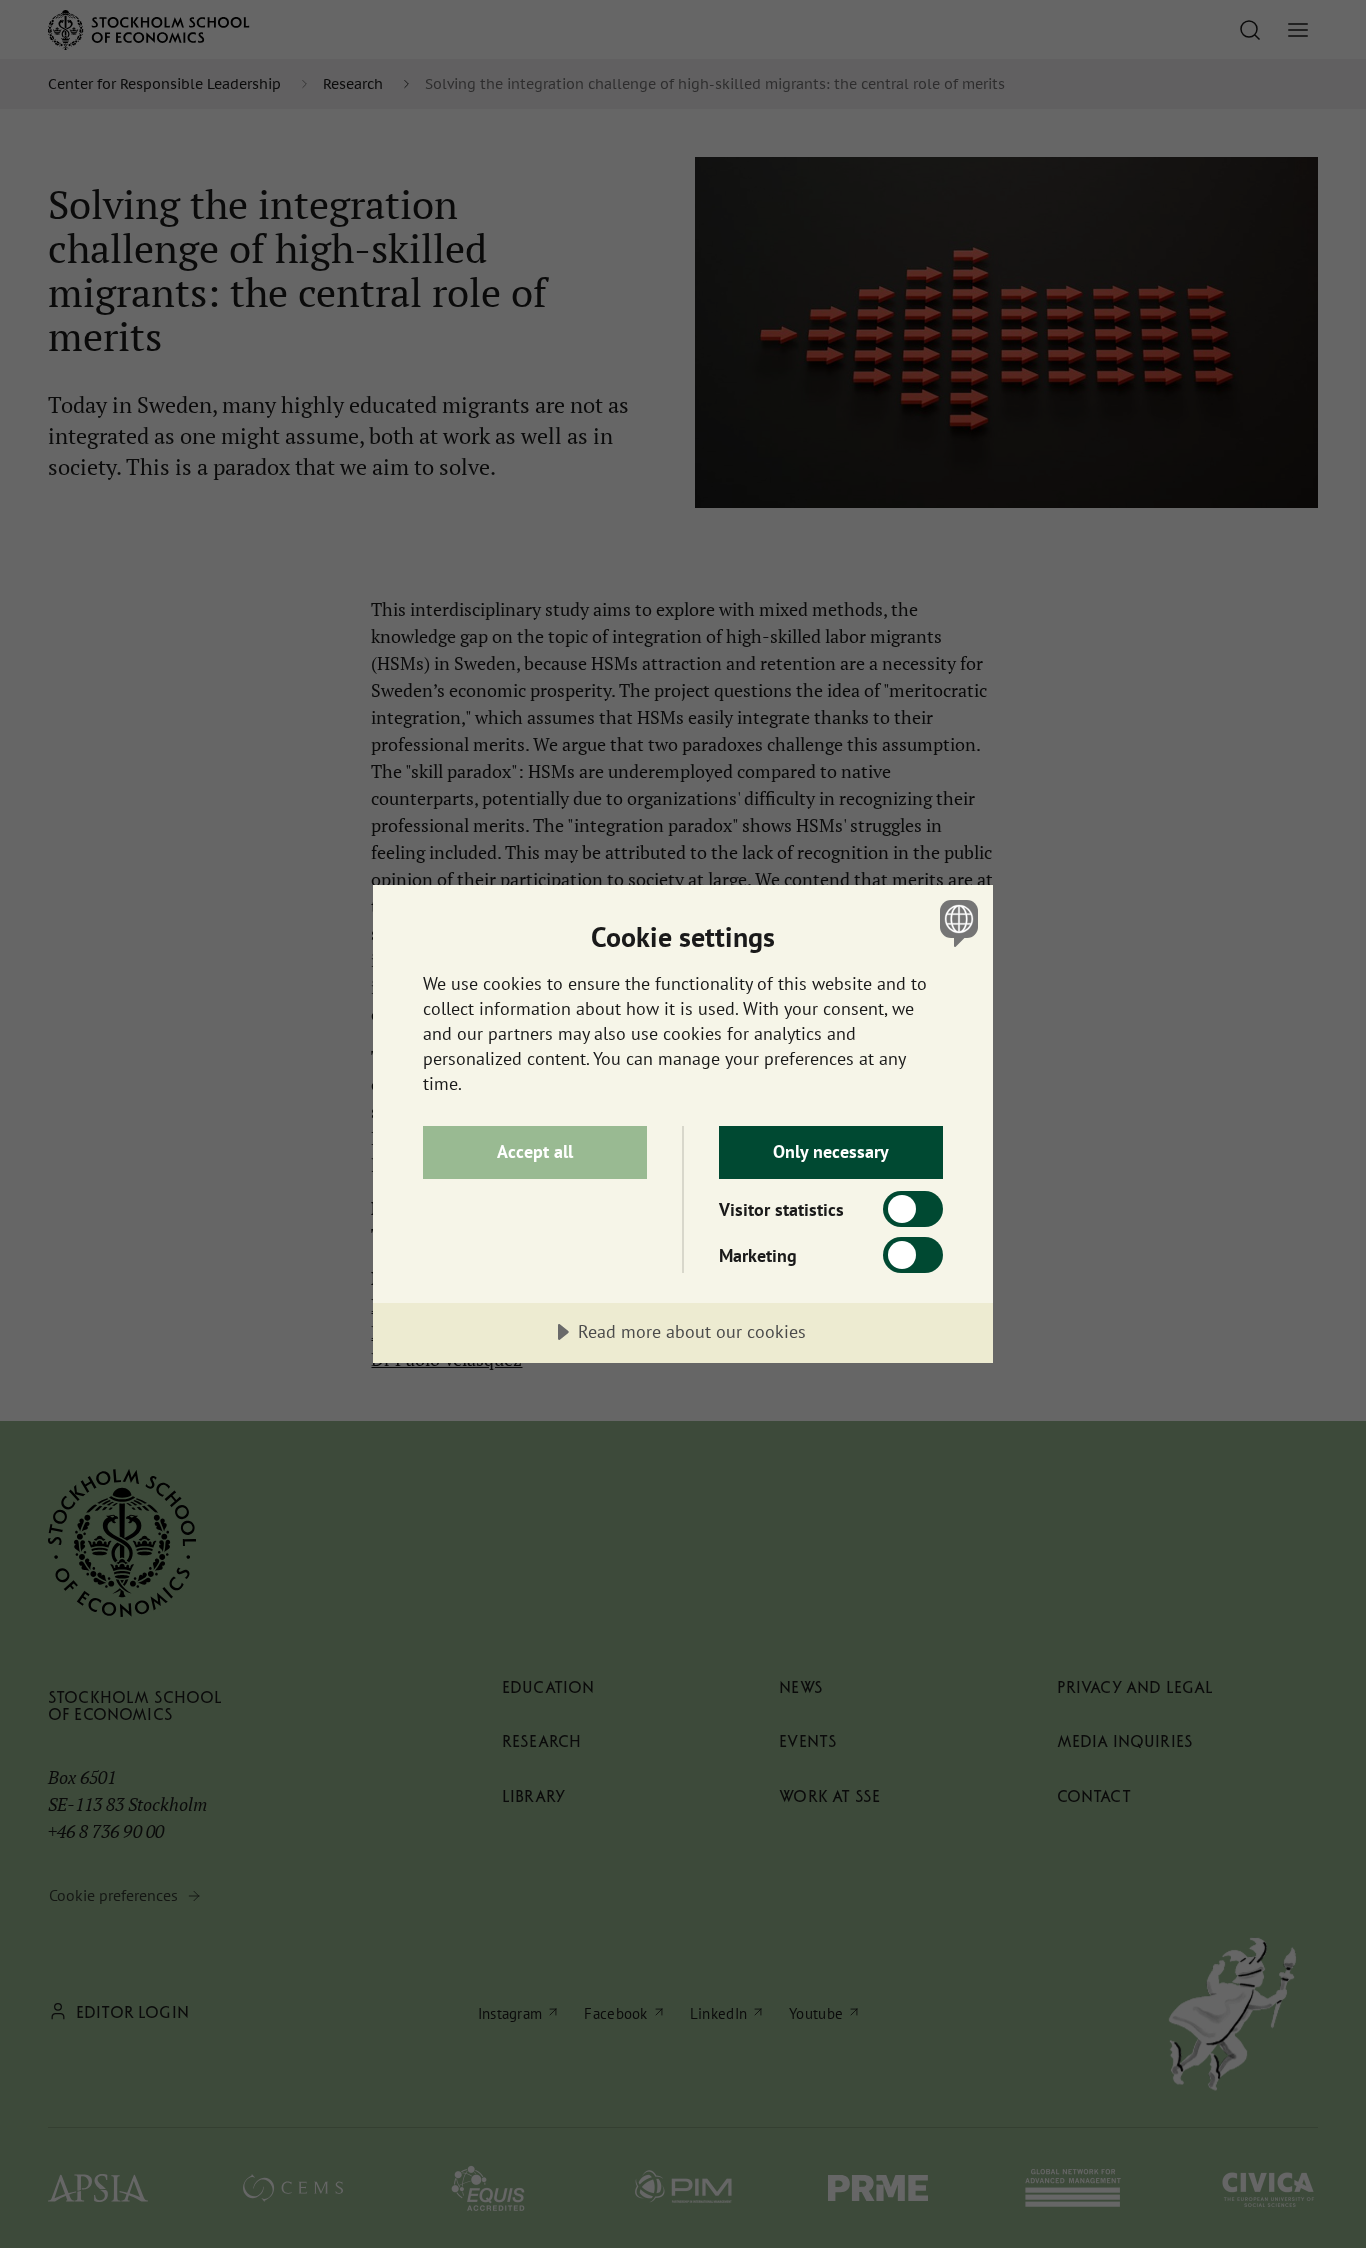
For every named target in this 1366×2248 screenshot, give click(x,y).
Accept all (535, 1151)
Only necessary (831, 1151)
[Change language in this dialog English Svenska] (955, 922)
